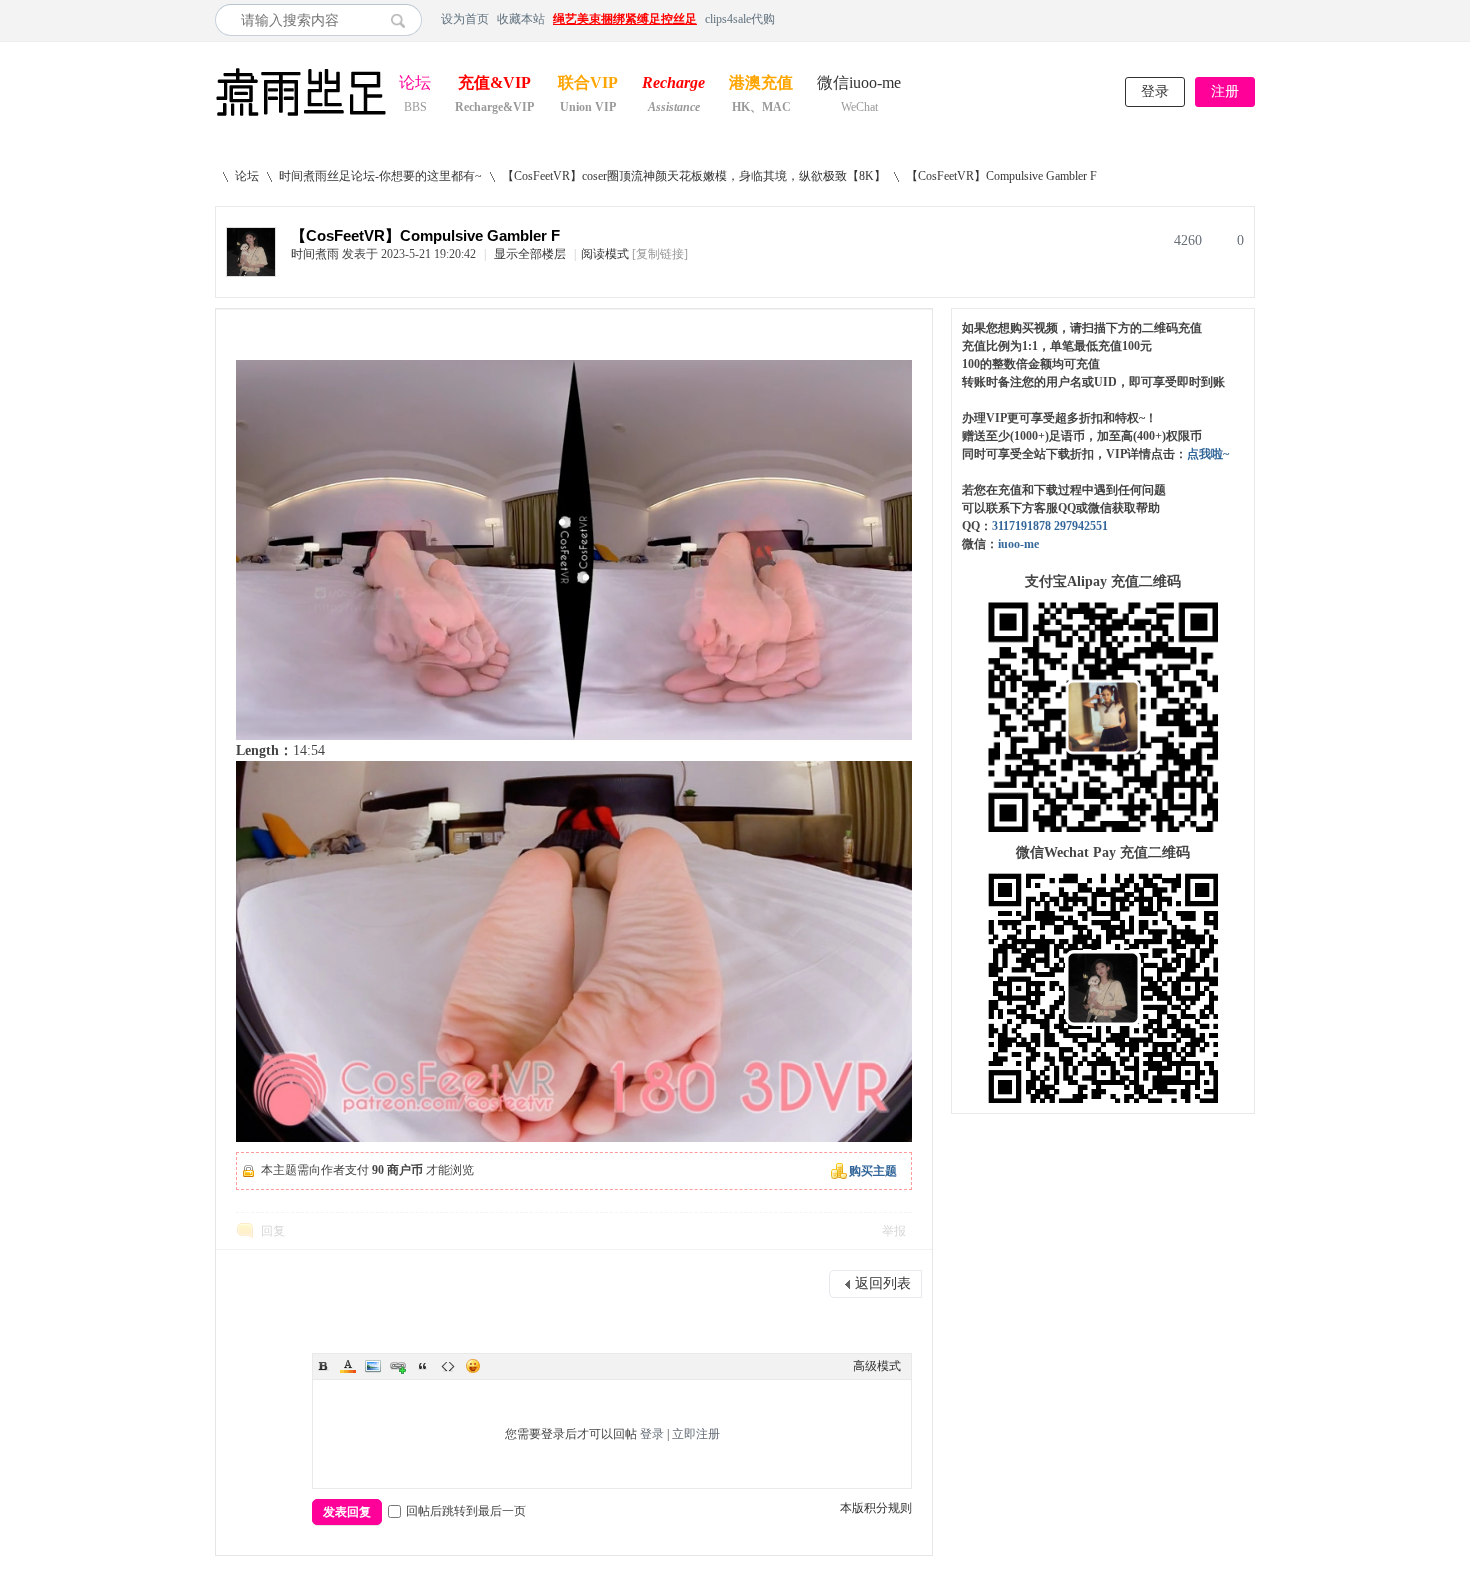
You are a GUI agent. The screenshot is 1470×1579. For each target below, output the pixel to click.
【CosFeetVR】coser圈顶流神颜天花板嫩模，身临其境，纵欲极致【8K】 (694, 176)
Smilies (473, 1366)
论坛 (415, 84)
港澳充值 (761, 84)
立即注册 (696, 1434)
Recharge (673, 84)
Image (373, 1366)
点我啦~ (1208, 454)
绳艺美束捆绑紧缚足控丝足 (625, 19)
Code (448, 1366)
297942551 (1081, 526)
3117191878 (1021, 526)
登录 (1155, 91)
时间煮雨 (315, 254)
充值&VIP (494, 84)
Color (348, 1366)
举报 (894, 1231)
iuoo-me (1018, 544)
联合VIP (588, 84)
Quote (423, 1366)
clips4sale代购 (740, 19)
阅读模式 (605, 254)
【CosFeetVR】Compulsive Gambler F (1001, 176)
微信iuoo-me (859, 84)
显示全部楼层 (530, 254)
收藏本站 (521, 19)
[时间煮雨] (251, 272)
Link (398, 1366)
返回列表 (883, 1283)
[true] (403, 20)
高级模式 (877, 1366)
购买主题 (873, 1171)
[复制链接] (660, 254)
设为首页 (465, 19)
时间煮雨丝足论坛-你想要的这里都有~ (380, 176)
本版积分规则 (876, 1508)
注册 (1225, 91)
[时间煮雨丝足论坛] (301, 118)
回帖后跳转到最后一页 (466, 1511)
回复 (273, 1231)
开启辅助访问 (1250, 19)
